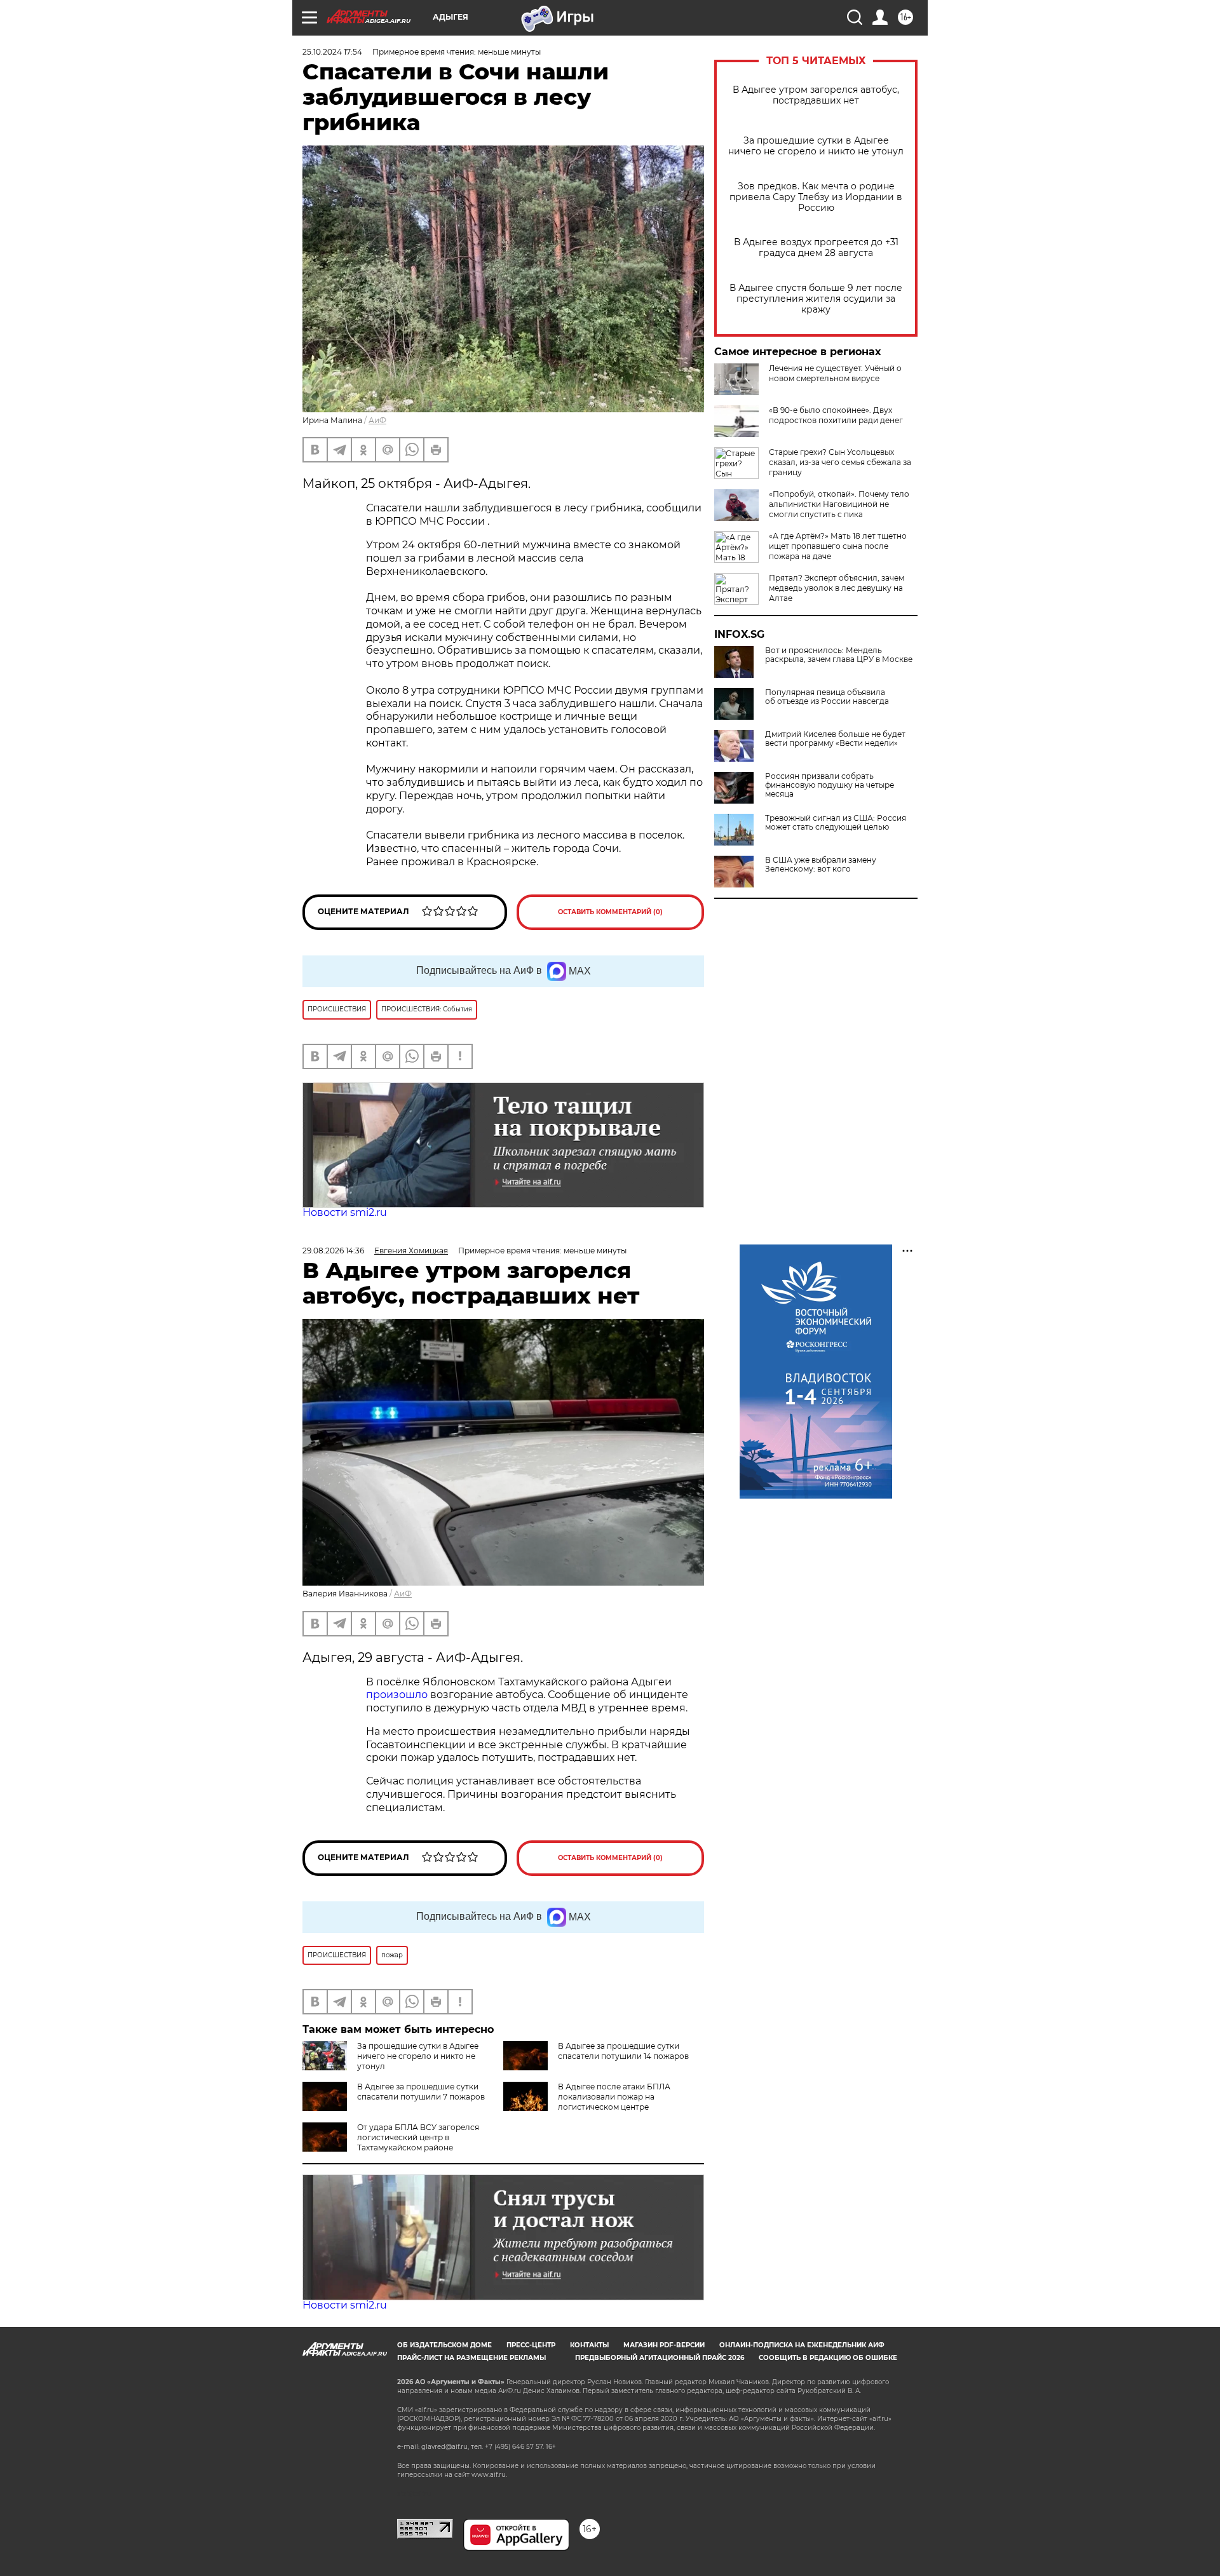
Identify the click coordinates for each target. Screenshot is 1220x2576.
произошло (398, 1695)
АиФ (377, 420)
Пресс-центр (531, 2345)
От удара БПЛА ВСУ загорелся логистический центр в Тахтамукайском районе (418, 2137)
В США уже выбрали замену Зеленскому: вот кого (821, 865)
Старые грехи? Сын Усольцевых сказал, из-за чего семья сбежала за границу (840, 462)
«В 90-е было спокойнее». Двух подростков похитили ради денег (836, 415)
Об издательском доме (444, 2345)
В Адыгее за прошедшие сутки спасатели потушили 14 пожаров (623, 2051)
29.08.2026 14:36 (333, 1251)
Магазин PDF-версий (664, 2345)
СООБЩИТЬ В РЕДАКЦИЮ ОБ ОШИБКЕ (828, 2358)
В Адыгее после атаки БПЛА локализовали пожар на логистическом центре (614, 2097)
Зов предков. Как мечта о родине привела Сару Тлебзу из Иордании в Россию (816, 197)
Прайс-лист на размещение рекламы (471, 2358)
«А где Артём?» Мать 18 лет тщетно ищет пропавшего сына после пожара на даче (838, 546)
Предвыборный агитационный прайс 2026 (660, 2358)
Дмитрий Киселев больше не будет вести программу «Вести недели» (835, 739)
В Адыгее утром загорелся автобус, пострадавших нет (816, 95)
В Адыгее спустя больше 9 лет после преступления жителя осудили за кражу (816, 299)
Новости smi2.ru (345, 1212)
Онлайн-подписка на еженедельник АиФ (802, 2345)
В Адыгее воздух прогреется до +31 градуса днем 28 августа (816, 248)
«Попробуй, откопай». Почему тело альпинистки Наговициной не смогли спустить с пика (839, 504)
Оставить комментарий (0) (610, 912)
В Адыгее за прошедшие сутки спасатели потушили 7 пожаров (421, 2092)
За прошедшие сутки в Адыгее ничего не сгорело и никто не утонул (816, 146)
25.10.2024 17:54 (332, 52)
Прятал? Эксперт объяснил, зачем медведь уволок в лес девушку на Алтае (837, 588)
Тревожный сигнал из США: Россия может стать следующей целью (836, 823)
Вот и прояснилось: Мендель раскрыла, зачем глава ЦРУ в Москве (839, 655)
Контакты (589, 2345)
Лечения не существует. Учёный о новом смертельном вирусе (835, 373)
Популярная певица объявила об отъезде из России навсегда (827, 697)
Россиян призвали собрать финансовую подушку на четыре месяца (830, 785)
